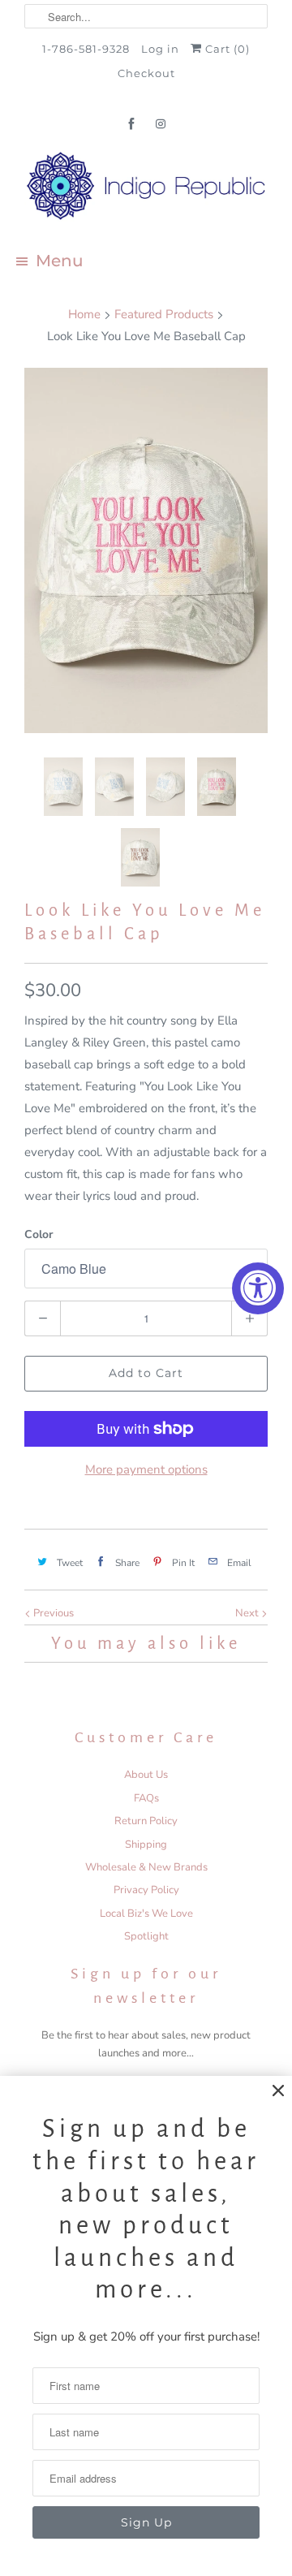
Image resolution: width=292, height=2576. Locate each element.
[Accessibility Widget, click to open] (258, 1288)
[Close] (278, 2091)
